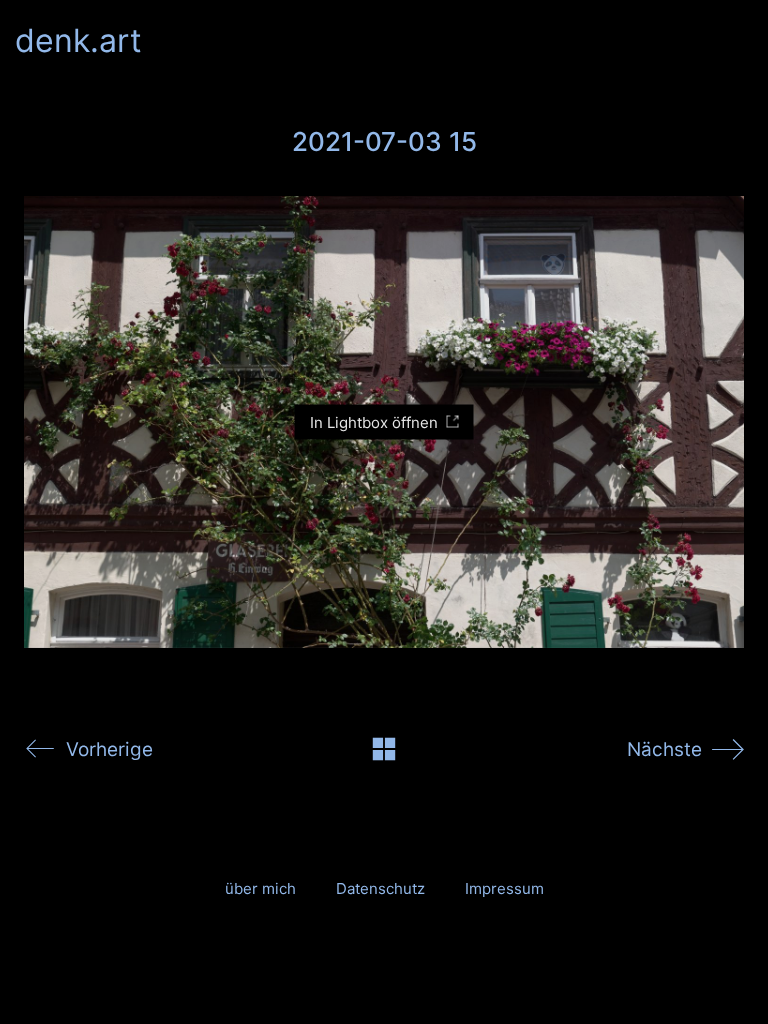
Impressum (504, 888)
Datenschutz (380, 888)
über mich (260, 888)
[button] (741, 41)
